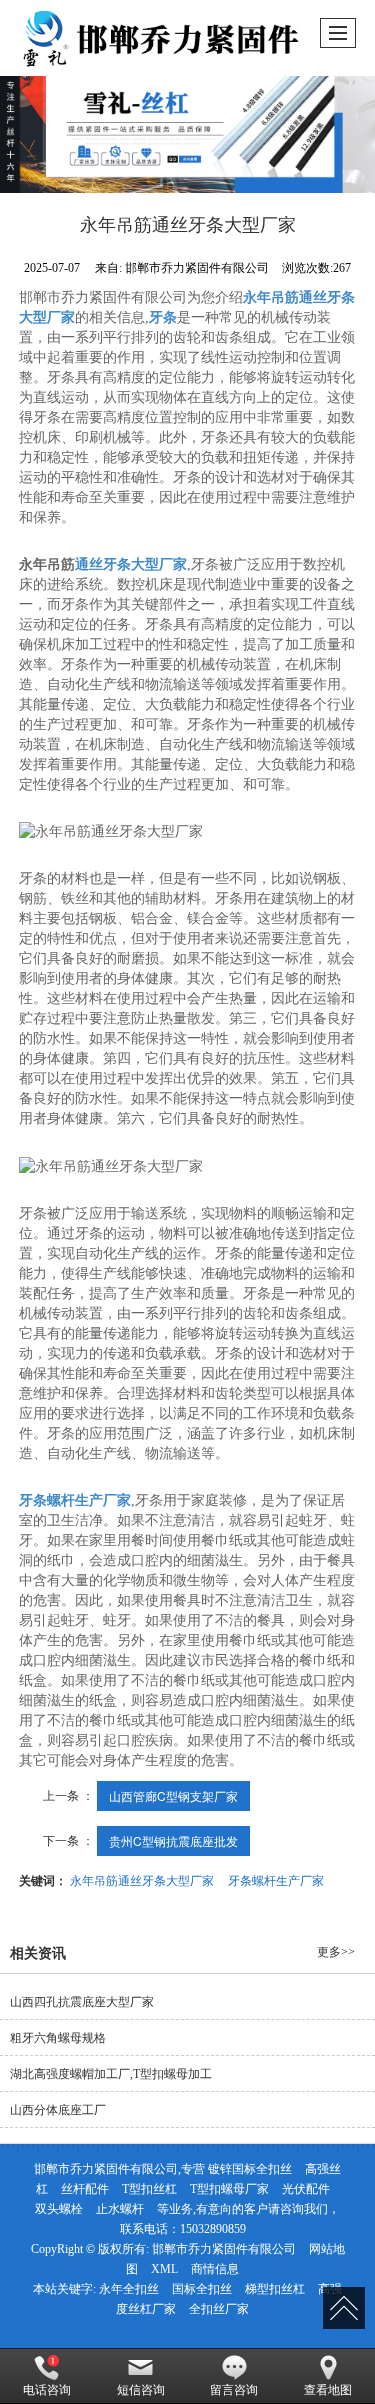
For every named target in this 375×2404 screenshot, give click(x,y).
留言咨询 (234, 2390)
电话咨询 (47, 2390)
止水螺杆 (120, 2209)
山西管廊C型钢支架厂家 (173, 1795)
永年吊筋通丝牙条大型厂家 (142, 1879)
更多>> (336, 1952)
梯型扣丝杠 (275, 2289)
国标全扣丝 (202, 2289)
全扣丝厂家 (219, 2309)
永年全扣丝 (129, 2289)
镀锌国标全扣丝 (250, 2169)
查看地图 (328, 2390)
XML (164, 2269)
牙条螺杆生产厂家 (276, 1879)
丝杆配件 (85, 2189)
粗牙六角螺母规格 (58, 2038)
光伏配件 (306, 2189)
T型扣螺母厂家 (229, 2189)
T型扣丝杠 (149, 2189)
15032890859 (213, 2229)
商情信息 (215, 2269)
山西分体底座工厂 (58, 2110)
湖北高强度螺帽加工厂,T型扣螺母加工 (111, 2074)
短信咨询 (141, 2390)
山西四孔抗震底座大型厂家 (82, 2002)
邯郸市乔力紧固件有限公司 (224, 2249)
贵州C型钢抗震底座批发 (173, 1840)
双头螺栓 (59, 2209)
